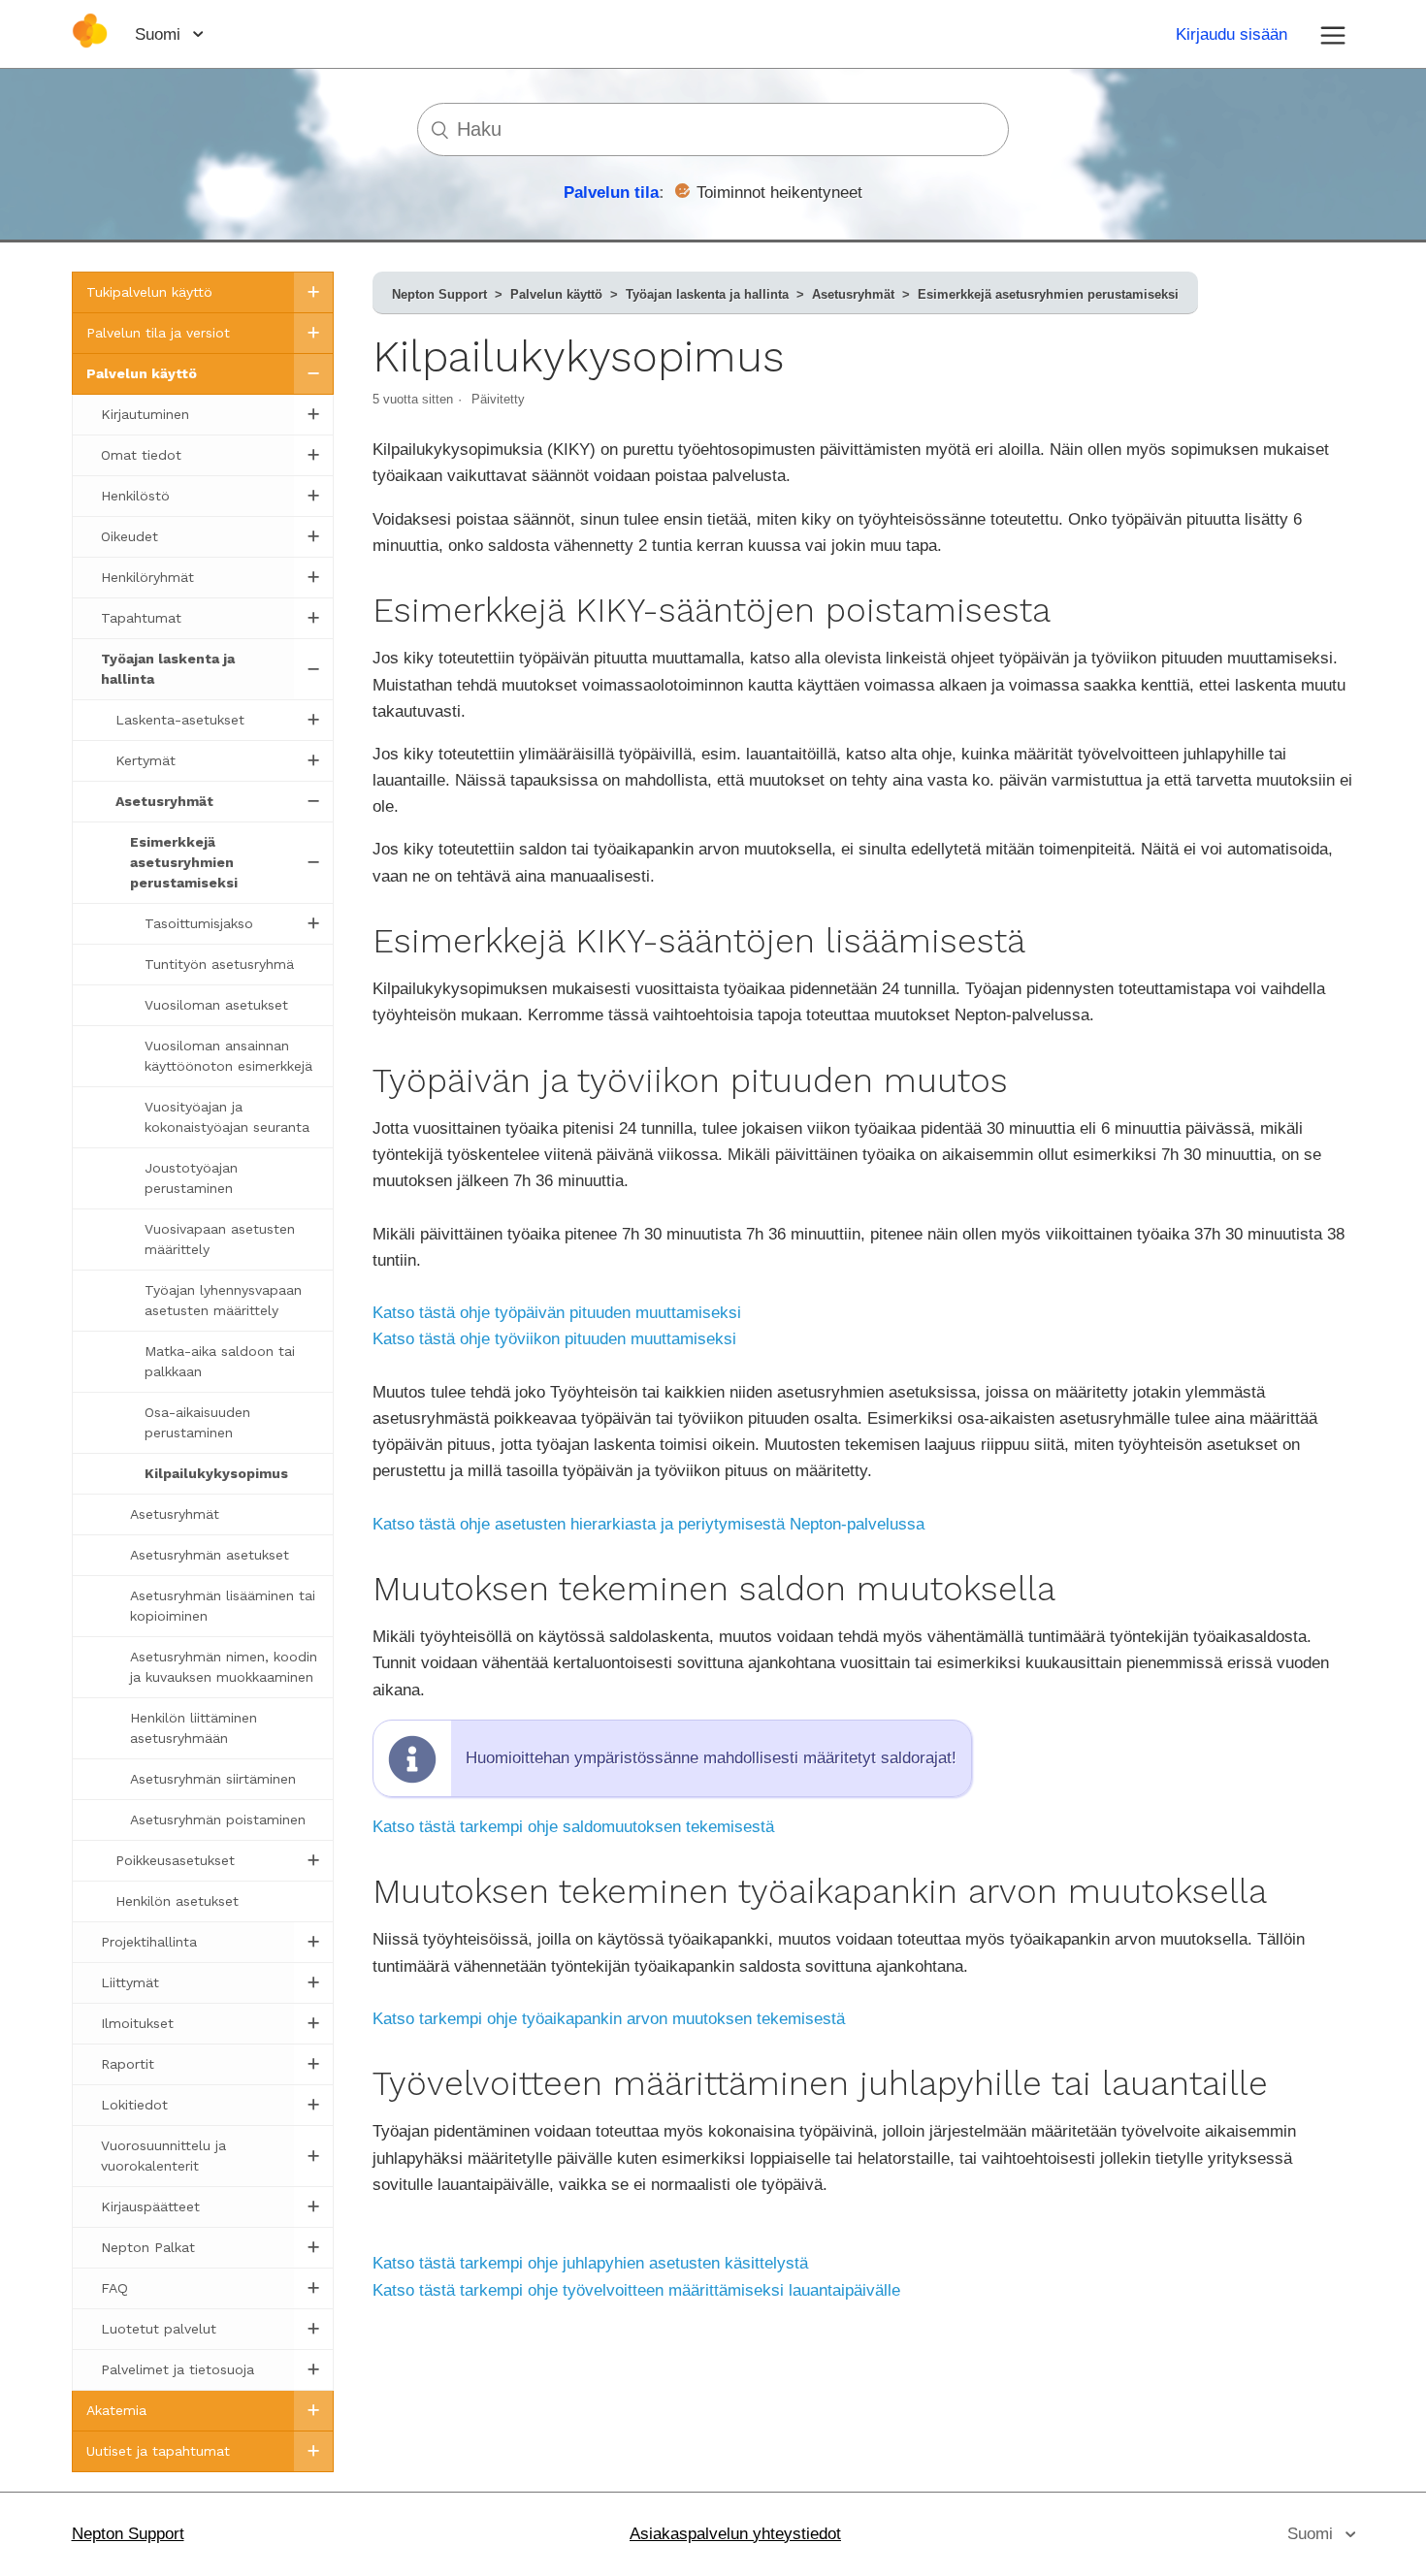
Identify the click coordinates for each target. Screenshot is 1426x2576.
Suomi (160, 34)
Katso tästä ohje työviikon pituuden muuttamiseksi (554, 1339)
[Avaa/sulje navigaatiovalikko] (1333, 34)
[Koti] (90, 43)
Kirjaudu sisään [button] (1232, 34)
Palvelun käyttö (556, 294)
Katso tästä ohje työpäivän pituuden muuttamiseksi (557, 1313)
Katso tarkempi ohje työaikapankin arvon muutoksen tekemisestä (609, 2019)
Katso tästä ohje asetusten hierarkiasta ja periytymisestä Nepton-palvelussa (648, 1524)
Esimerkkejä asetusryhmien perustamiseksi (1048, 294)
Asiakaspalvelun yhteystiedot (735, 2534)
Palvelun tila (611, 193)
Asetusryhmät (853, 294)
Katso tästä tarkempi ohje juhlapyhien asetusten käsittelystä (590, 2263)
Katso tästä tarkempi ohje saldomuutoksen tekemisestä (573, 1827)
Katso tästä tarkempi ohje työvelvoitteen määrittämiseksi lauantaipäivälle (636, 2290)
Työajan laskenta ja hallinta (707, 294)
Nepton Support (439, 294)
